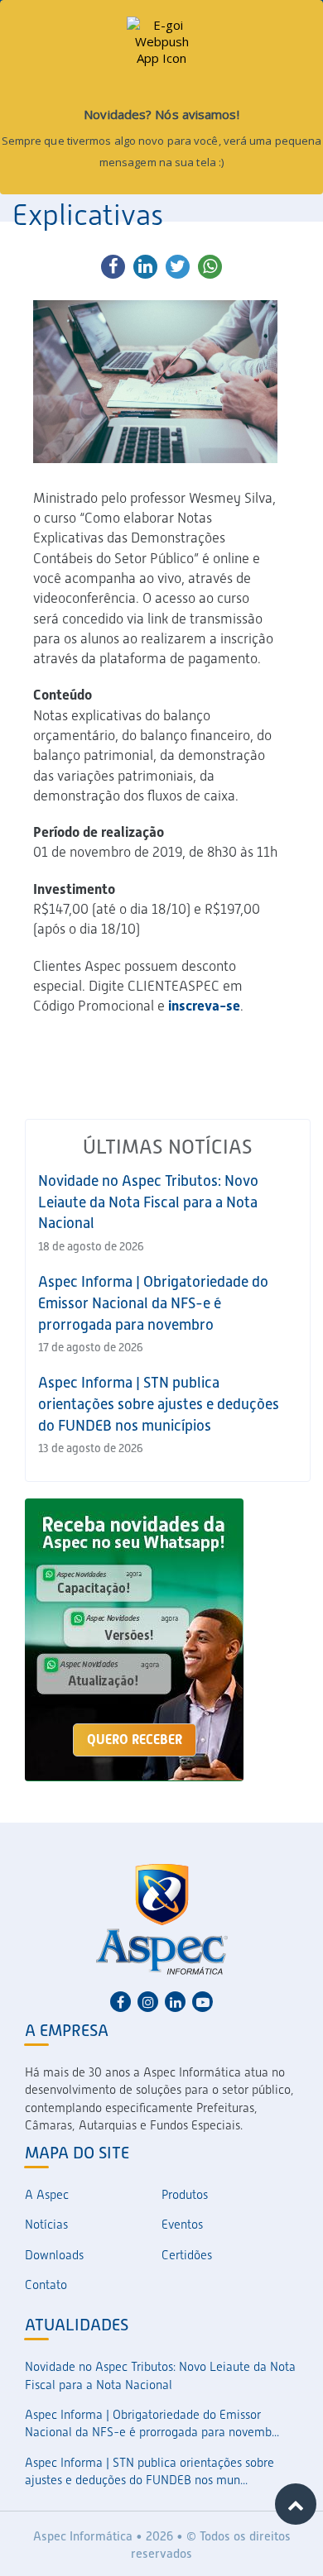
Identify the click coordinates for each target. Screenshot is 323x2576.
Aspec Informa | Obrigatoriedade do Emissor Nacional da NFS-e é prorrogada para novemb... (152, 2423)
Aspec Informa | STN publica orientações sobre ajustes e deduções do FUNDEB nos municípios (159, 1403)
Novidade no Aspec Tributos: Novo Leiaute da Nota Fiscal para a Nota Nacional (148, 1202)
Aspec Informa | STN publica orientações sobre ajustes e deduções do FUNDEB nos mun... (149, 2471)
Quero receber (135, 1740)
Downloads (54, 2255)
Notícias (46, 2225)
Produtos (185, 2195)
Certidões (187, 2255)
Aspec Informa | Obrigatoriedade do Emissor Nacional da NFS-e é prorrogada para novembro (153, 1302)
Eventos (182, 2225)
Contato (46, 2285)
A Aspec (47, 2195)
